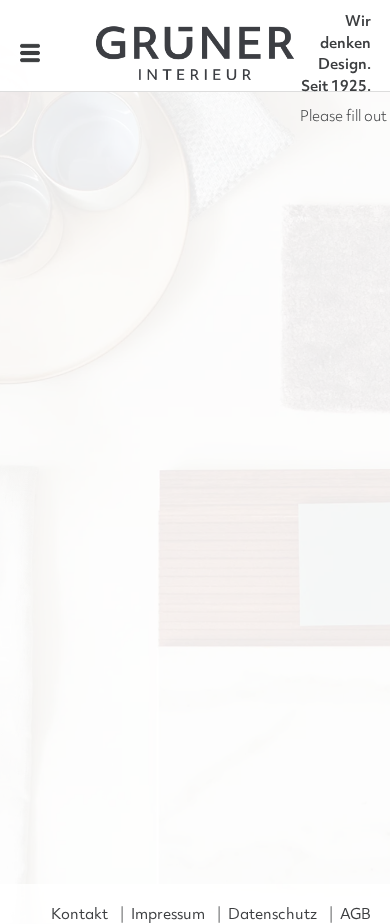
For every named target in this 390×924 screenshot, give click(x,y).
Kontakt (79, 914)
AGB (355, 914)
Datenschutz (272, 914)
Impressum (168, 914)
